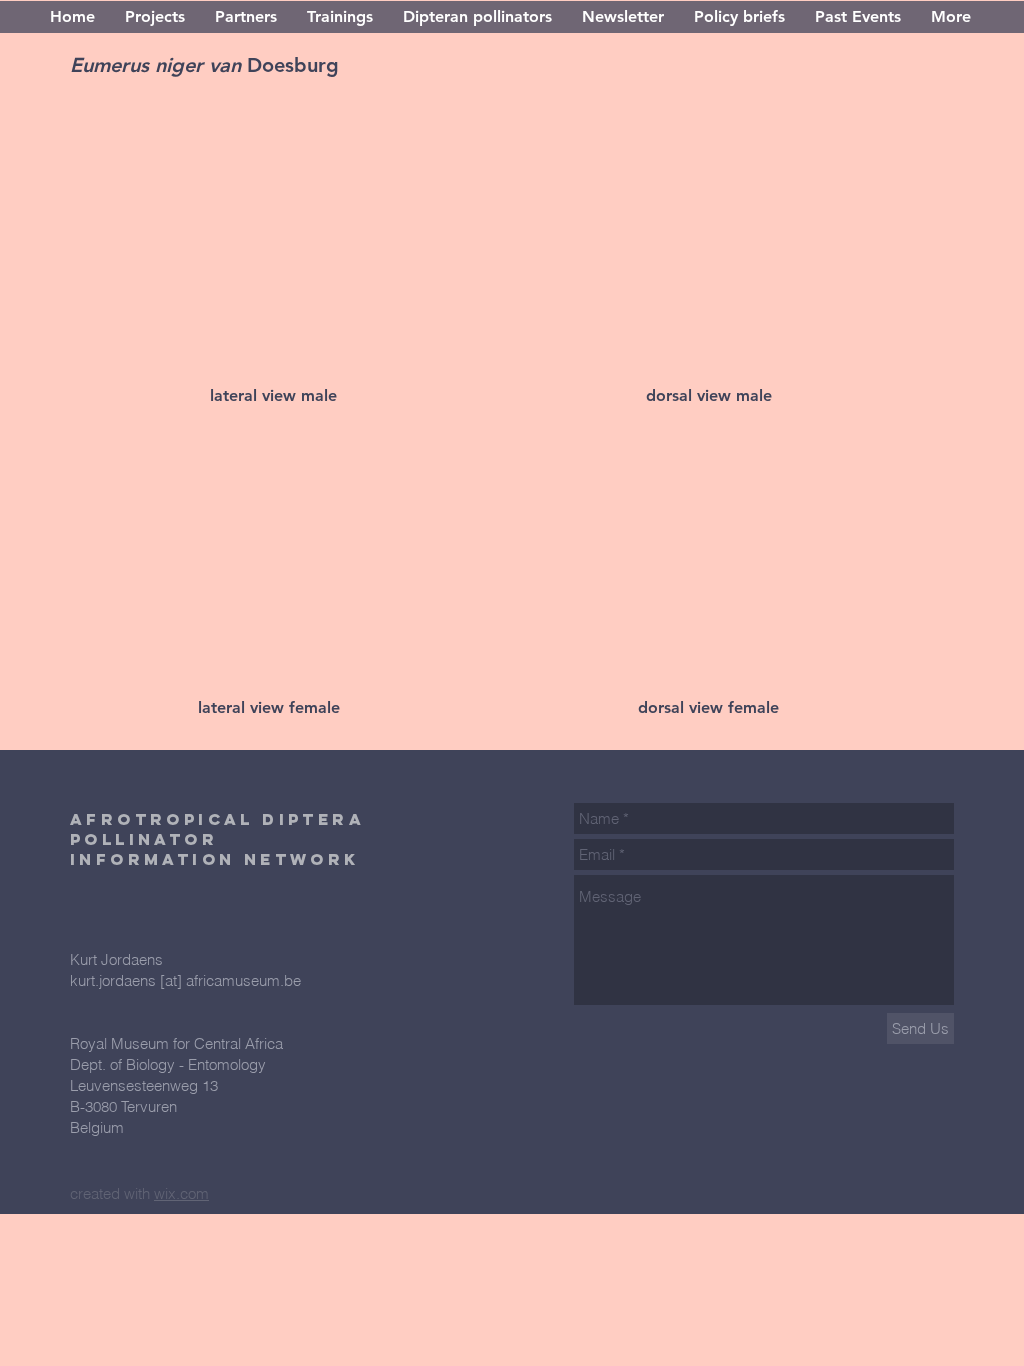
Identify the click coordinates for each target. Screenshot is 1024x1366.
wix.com (181, 1193)
